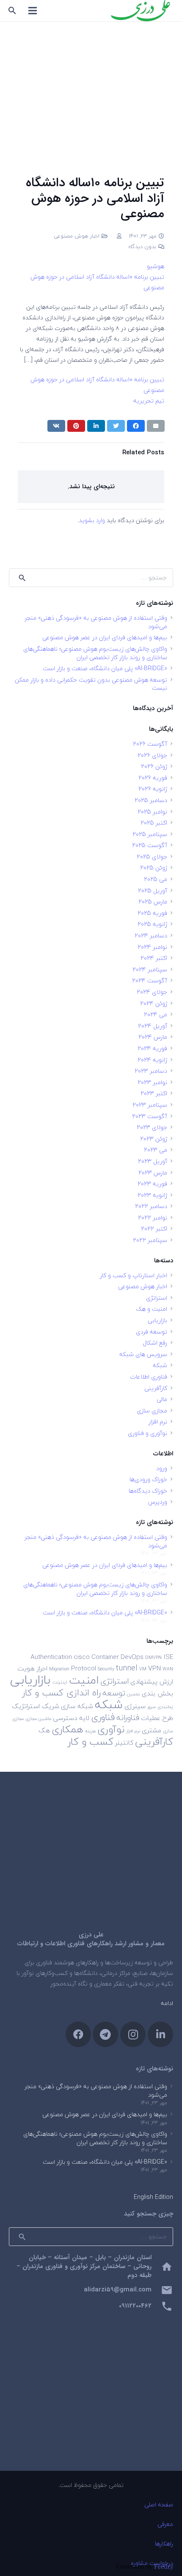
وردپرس (158, 1502)
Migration (59, 1669)
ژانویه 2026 (153, 789)
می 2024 (156, 1014)
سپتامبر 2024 (150, 969)
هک (44, 1730)
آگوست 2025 (150, 845)
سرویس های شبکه (143, 1354)
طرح (168, 1718)
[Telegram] (105, 2034)
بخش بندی (157, 1693)
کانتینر (124, 1743)
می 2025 (156, 879)
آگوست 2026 (150, 744)
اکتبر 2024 (154, 958)
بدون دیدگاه (142, 246)
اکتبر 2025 (154, 823)
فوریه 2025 (152, 913)
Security (106, 1669)
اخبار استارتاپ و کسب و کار (134, 1275)
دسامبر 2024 (151, 936)
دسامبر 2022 (151, 1206)
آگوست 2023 (150, 1116)
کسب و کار (91, 1741)
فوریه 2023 (152, 1184)
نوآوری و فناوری (148, 1433)
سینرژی (135, 1706)
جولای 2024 (152, 992)
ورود (162, 1468)
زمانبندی (165, 1707)
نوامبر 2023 (152, 1082)
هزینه (90, 1731)
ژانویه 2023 (152, 1195)
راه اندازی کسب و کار (61, 1693)
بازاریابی (157, 1320)
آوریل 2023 (153, 1161)
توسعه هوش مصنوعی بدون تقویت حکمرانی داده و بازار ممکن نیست (91, 684)
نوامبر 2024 (152, 947)
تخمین (134, 1694)
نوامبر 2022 (153, 1218)
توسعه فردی (152, 1332)
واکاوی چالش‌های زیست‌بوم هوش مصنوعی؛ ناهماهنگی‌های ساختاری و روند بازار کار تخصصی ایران (95, 653)
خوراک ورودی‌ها (148, 1479)
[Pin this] (76, 426)
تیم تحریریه (149, 401)
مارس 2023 (153, 1173)
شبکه (160, 1365)
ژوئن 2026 (154, 766)
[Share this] (136, 426)
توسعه (114, 1693)
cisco (82, 1657)
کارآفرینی (156, 1388)
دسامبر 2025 (151, 800)
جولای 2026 (152, 755)
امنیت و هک (152, 1309)
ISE (168, 1657)
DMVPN (153, 1657)
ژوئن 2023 (154, 1139)
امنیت (84, 1680)
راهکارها (164, 2544)
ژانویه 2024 (152, 1060)
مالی (162, 1399)
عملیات (151, 1718)
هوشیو (156, 266)
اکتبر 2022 (154, 1229)
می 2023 (156, 1150)
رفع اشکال (155, 1343)
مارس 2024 (153, 1037)
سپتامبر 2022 (150, 1240)
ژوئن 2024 (154, 1003)
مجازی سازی (152, 1411)
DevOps (132, 1657)
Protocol (84, 1668)
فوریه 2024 (152, 1048)
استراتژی (157, 1298)
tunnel (127, 1668)
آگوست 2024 (150, 980)
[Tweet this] (116, 426)
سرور (152, 1707)
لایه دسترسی (71, 1718)
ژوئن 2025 (154, 868)
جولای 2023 (152, 1127)
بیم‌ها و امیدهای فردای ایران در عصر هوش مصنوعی (105, 637)
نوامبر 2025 (152, 812)
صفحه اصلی (159, 2505)
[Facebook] (78, 2034)
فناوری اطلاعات (149, 1377)
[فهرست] (33, 11)
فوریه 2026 (153, 778)
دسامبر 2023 (151, 1071)
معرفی (165, 2524)
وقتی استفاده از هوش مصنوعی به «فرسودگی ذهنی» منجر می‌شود (96, 622)
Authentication (51, 1657)
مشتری (152, 1730)
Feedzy (164, 2566)
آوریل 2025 (153, 891)
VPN (154, 1668)
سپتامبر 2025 (150, 834)
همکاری (68, 1729)
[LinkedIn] (160, 2034)
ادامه (167, 2003)
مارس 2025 (153, 902)
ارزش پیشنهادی (152, 1681)
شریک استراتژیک (36, 1706)
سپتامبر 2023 (150, 1105)
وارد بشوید (92, 520)
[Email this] (156, 426)
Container (105, 1657)
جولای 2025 (152, 857)
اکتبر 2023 (154, 1093)
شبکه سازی (77, 1706)
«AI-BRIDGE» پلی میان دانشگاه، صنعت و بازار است (105, 668)
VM (143, 1669)
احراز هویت (32, 1668)
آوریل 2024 (153, 1026)
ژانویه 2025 (152, 924)
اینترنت (60, 1682)
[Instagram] (133, 2034)
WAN (168, 1669)
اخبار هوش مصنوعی (77, 236)
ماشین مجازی (38, 1719)
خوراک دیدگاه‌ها (148, 1491)
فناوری (103, 1717)
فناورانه (128, 1717)
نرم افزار (158, 1422)
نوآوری (111, 1729)
